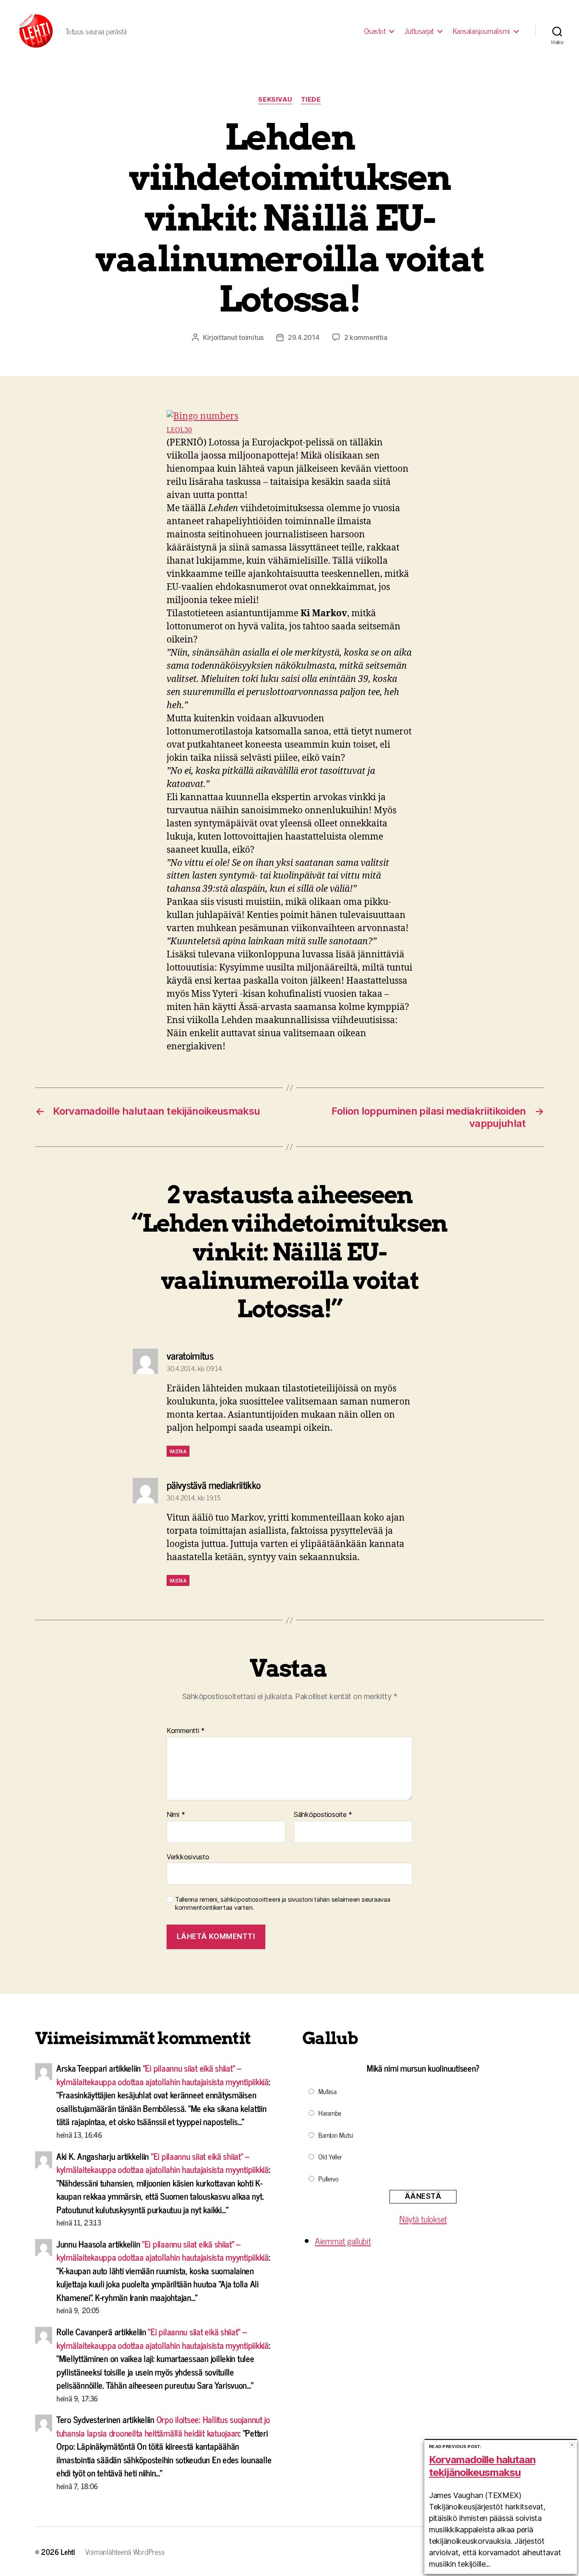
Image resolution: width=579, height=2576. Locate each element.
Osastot (375, 31)
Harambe (330, 2113)
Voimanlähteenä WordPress (125, 2551)
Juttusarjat (419, 31)
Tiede (311, 100)
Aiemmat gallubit (343, 2241)
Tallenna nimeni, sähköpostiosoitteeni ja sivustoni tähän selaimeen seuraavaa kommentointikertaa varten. (283, 1904)
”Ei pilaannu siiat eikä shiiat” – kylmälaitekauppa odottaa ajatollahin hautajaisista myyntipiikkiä (163, 2075)
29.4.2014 (304, 337)
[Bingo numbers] (289, 417)
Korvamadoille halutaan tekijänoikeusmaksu (482, 2466)
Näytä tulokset (423, 2219)
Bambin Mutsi (336, 2135)
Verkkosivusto (188, 1857)
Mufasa (327, 2091)
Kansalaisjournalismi (481, 31)
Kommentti (186, 1731)
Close (572, 2445)
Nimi (176, 1815)
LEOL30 (179, 430)
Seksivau (275, 100)
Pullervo (328, 2178)
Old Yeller (330, 2156)
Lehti (68, 2551)
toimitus (251, 337)
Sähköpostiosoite (323, 1815)
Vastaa (178, 1451)
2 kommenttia (366, 337)
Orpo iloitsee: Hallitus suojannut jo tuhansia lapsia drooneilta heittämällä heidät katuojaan (163, 2426)
